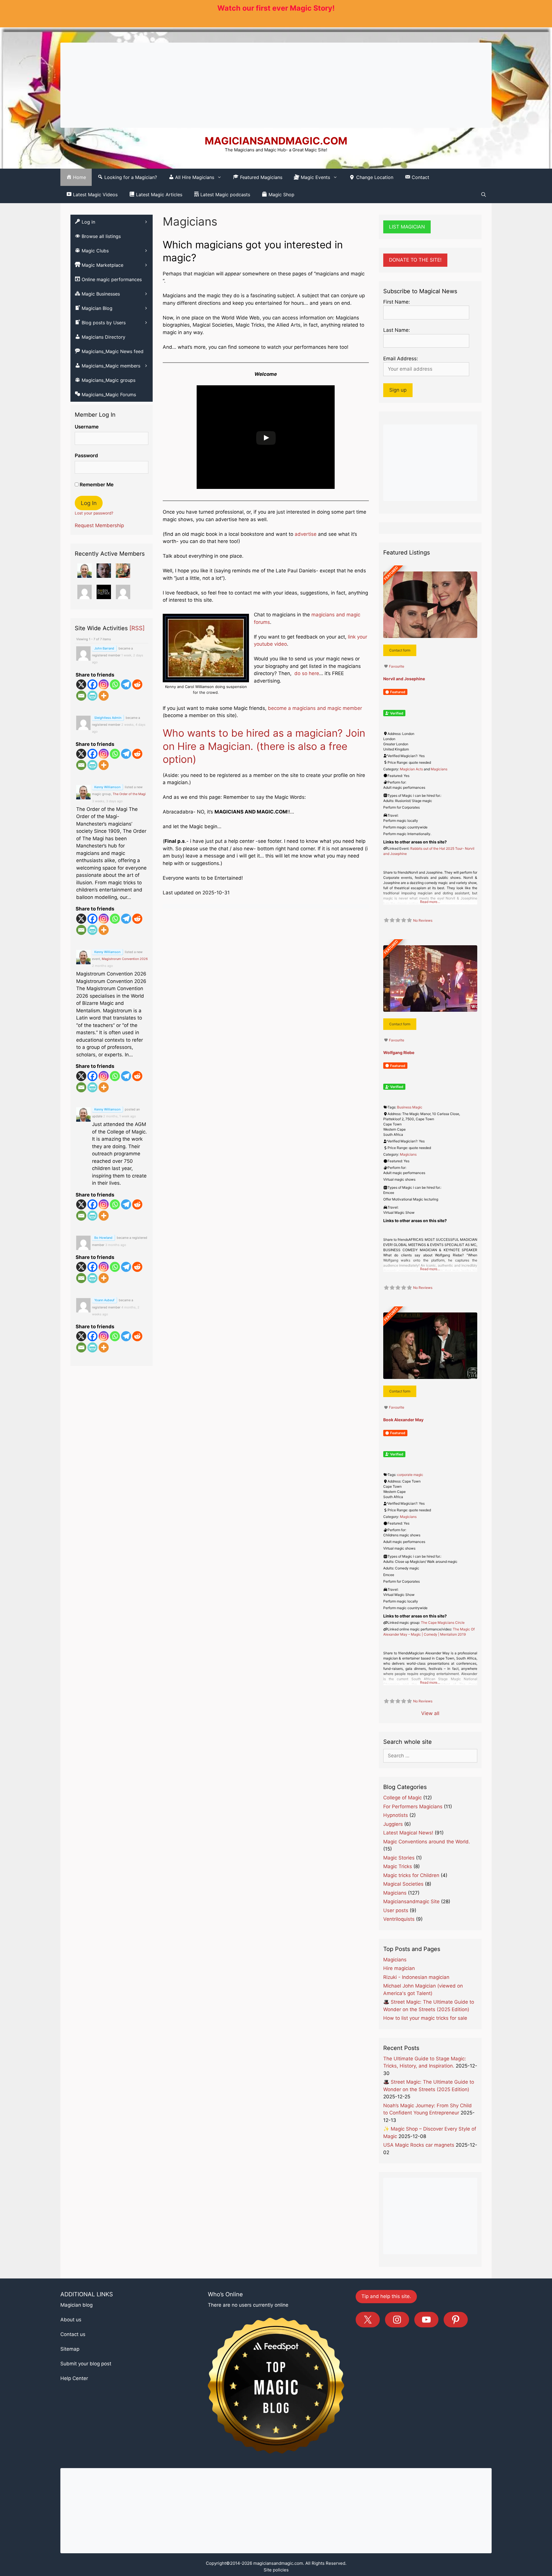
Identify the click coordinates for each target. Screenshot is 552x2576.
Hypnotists (396, 1815)
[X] (81, 684)
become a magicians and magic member (315, 708)
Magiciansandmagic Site (411, 1901)
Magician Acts (411, 769)
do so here (307, 673)
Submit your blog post (86, 2364)
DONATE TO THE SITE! (415, 260)
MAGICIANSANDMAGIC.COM (276, 141)
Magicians (439, 769)
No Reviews (423, 920)
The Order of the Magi (129, 794)
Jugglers (393, 1824)
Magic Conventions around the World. (427, 1842)
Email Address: (401, 359)
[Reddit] (137, 684)
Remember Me (96, 485)
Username (87, 427)
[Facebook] (92, 684)
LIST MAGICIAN (407, 227)
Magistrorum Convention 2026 (125, 959)
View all (430, 1713)
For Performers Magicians (413, 1807)
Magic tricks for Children (411, 1875)
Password (86, 456)
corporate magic (410, 1475)
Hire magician (399, 1968)
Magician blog (76, 2305)
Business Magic (410, 1107)
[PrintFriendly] (92, 696)
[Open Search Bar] (484, 195)
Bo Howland (103, 1238)
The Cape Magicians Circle (443, 1623)
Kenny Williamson (107, 787)
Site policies (276, 2570)
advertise (305, 534)
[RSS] (137, 628)
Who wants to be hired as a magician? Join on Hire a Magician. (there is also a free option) (264, 746)
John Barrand (104, 648)
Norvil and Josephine (404, 679)
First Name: (397, 302)
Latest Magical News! (408, 1833)
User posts (396, 1910)
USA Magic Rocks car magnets (419, 2145)
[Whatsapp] (115, 684)
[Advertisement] (276, 85)
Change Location (374, 177)
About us (71, 2320)
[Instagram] (104, 684)
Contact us (73, 2334)
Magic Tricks (398, 1866)
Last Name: (397, 330)
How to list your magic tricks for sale (425, 2018)
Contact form (400, 650)
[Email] (81, 696)
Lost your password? (94, 513)
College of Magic (402, 1798)
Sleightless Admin (108, 718)
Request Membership (99, 525)
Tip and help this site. (386, 2296)
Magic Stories (399, 1858)
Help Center (74, 2378)
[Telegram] (126, 684)
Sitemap (70, 2349)
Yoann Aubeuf (104, 1300)
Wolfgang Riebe (399, 1052)
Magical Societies (403, 1884)
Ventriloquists (399, 1919)
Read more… (430, 902)
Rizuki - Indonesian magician (416, 1977)
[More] (104, 696)
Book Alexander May (403, 1420)
